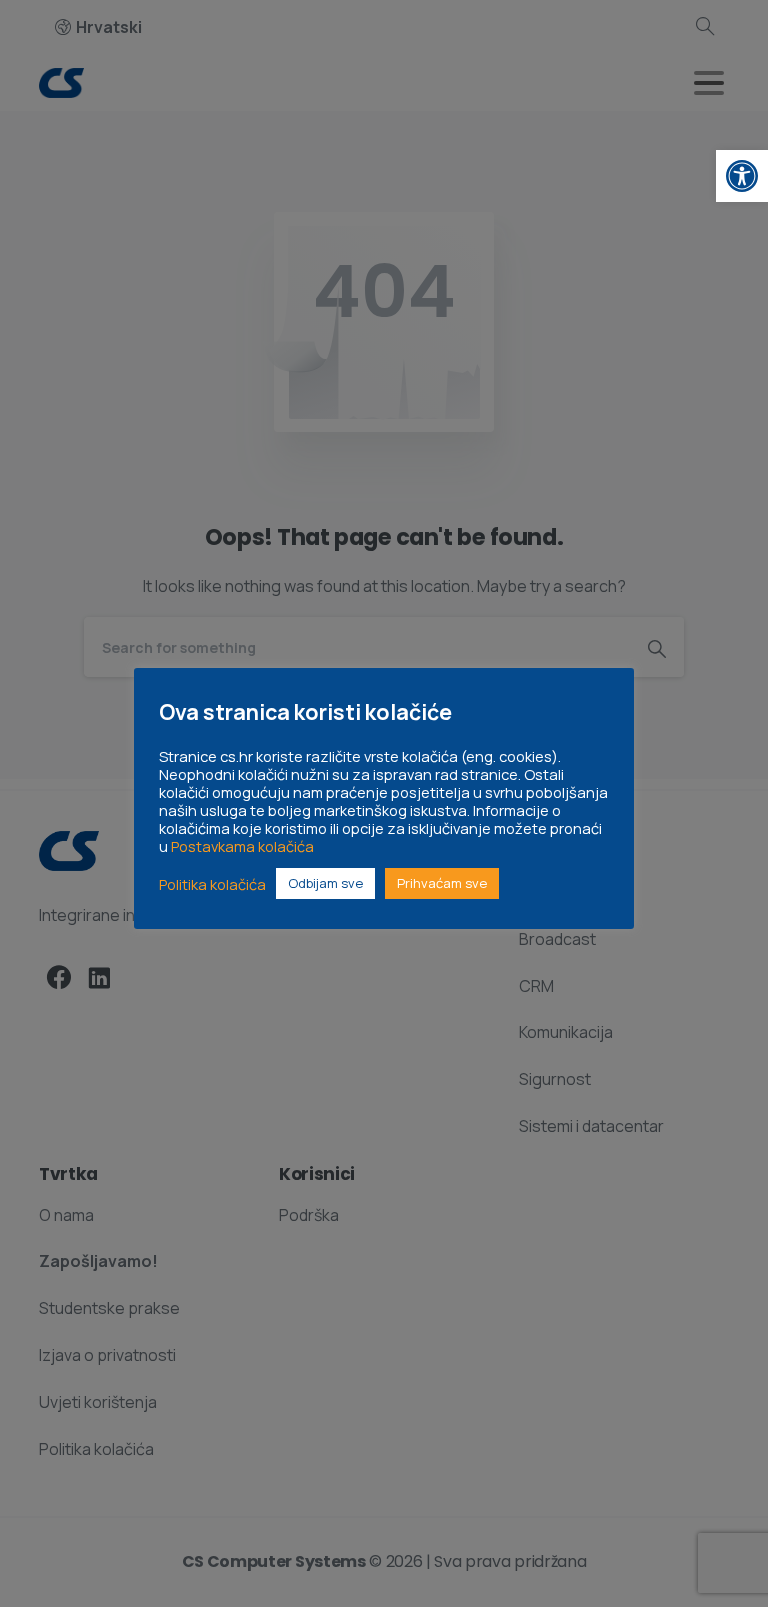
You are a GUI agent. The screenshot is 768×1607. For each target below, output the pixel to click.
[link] (742, 176)
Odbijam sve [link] (325, 883)
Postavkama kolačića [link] (242, 846)
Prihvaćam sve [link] (442, 883)
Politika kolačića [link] (212, 884)
